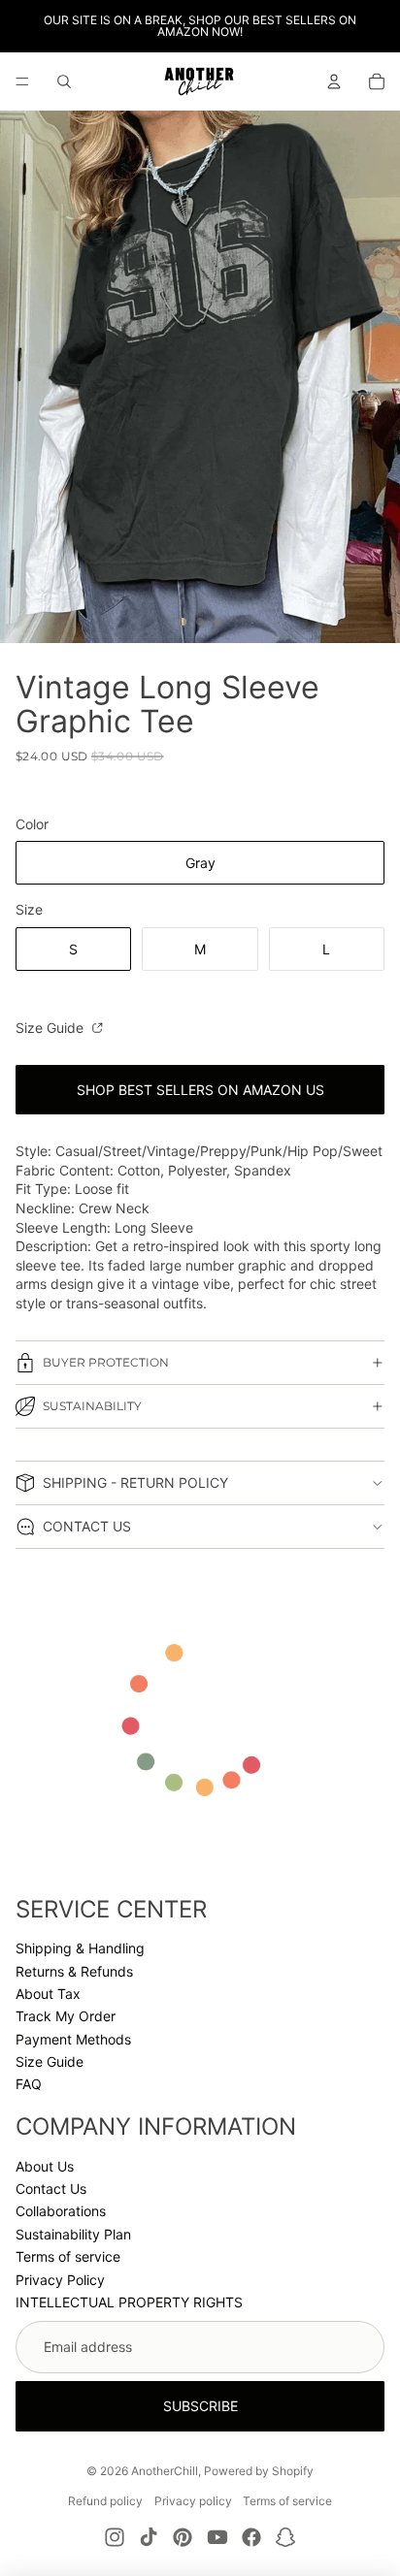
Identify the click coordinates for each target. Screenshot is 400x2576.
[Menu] (22, 81)
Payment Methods (73, 2039)
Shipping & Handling (80, 1948)
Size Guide (51, 1028)
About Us (45, 2166)
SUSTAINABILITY (92, 1406)
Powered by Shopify (259, 2471)
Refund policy (105, 2501)
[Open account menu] (334, 81)
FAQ (29, 2084)
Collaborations (61, 2211)
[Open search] (64, 81)
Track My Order (66, 2016)
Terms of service (68, 2256)
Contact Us (51, 2189)
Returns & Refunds (74, 1971)
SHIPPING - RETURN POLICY (135, 1482)
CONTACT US (87, 1526)
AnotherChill (165, 2471)
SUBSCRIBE (200, 2406)
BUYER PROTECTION (106, 1362)
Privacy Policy (60, 2280)
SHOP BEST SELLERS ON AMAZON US (200, 1090)
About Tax (48, 1994)
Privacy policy (193, 2501)
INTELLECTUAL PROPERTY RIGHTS (129, 2302)
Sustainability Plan (73, 2234)
